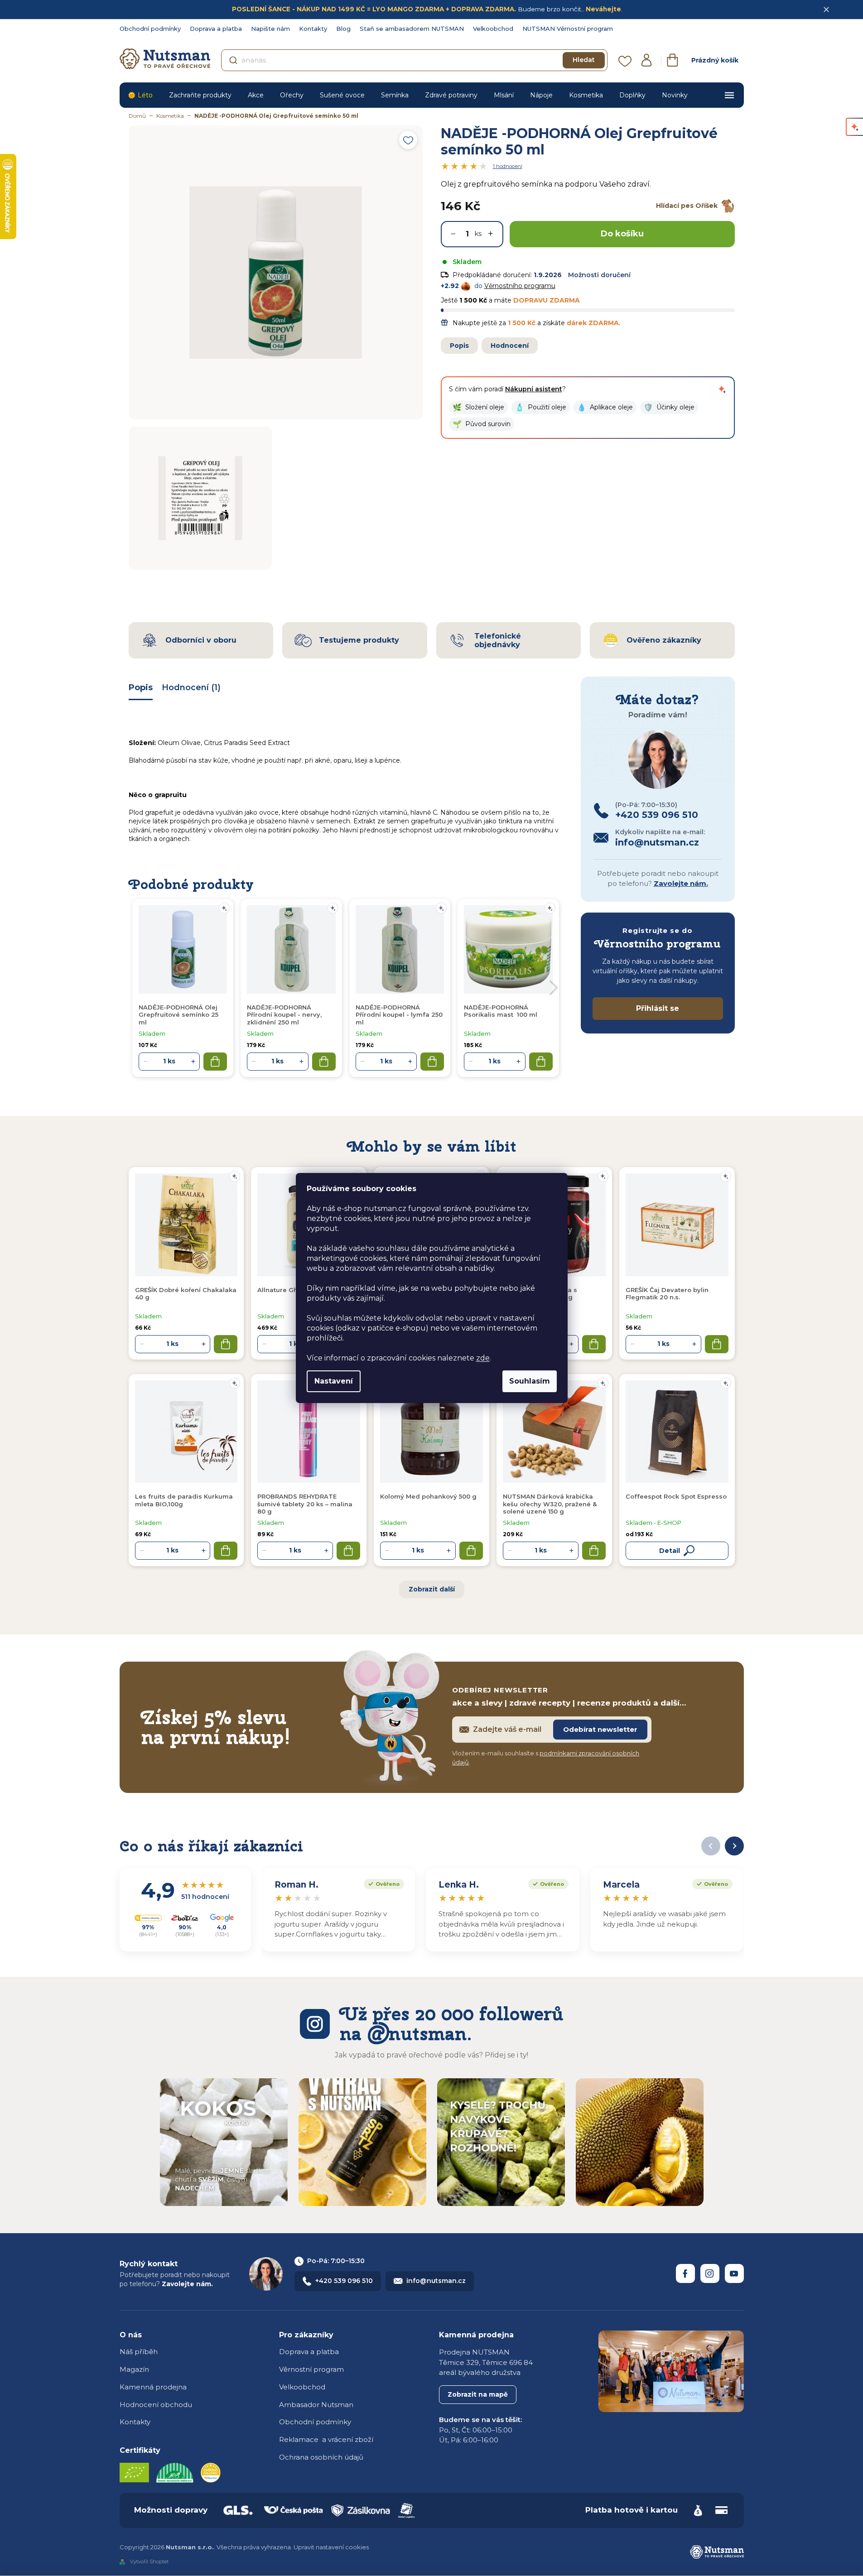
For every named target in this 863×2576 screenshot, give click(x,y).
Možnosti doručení (599, 275)
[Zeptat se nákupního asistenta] (722, 389)
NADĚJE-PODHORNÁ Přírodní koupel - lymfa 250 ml (399, 1015)
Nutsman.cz (685, 2273)
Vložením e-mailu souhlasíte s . (546, 1758)
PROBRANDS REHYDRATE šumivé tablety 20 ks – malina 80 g (305, 1504)
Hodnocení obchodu (156, 2405)
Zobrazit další (432, 1589)
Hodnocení (510, 346)
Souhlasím (530, 1381)
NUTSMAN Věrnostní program (568, 29)
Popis (459, 346)
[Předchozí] (711, 1846)
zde (483, 1358)
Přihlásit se (658, 1008)
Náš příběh (139, 2352)
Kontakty (313, 29)
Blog (343, 29)
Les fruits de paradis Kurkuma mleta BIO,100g (184, 1500)
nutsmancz (710, 2273)
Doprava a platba (216, 29)
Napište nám (270, 29)
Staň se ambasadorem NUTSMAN (412, 29)
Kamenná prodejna (153, 2387)
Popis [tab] (141, 687)
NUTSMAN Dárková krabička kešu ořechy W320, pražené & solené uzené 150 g (550, 1504)
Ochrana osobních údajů (321, 2457)
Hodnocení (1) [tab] (191, 687)
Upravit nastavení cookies (331, 2547)
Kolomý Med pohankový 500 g (428, 1496)
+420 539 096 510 (344, 2281)
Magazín (134, 2369)
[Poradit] (235, 1176)
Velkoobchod (493, 29)
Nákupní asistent (534, 389)
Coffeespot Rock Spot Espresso (676, 1496)
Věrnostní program (311, 2369)
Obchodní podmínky (150, 29)
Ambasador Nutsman (316, 2405)
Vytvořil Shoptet (149, 2562)
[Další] (734, 1846)
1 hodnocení (508, 166)
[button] (478, 407)
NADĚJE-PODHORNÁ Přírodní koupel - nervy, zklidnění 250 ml (284, 1015)
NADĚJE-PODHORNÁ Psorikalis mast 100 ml (501, 1011)
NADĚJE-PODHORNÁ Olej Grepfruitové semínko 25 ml (178, 1015)
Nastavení (334, 1381)
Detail (670, 1551)
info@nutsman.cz (436, 2281)
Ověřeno (382, 1883)
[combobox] (414, 60)
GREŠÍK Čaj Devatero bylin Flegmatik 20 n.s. (667, 1293)
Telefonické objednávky (498, 640)
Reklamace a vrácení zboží (326, 2439)
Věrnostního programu (520, 286)
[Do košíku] (226, 1344)
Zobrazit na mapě (478, 2394)
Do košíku (622, 234)
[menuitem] (140, 95)
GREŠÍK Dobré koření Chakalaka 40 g (186, 1293)
